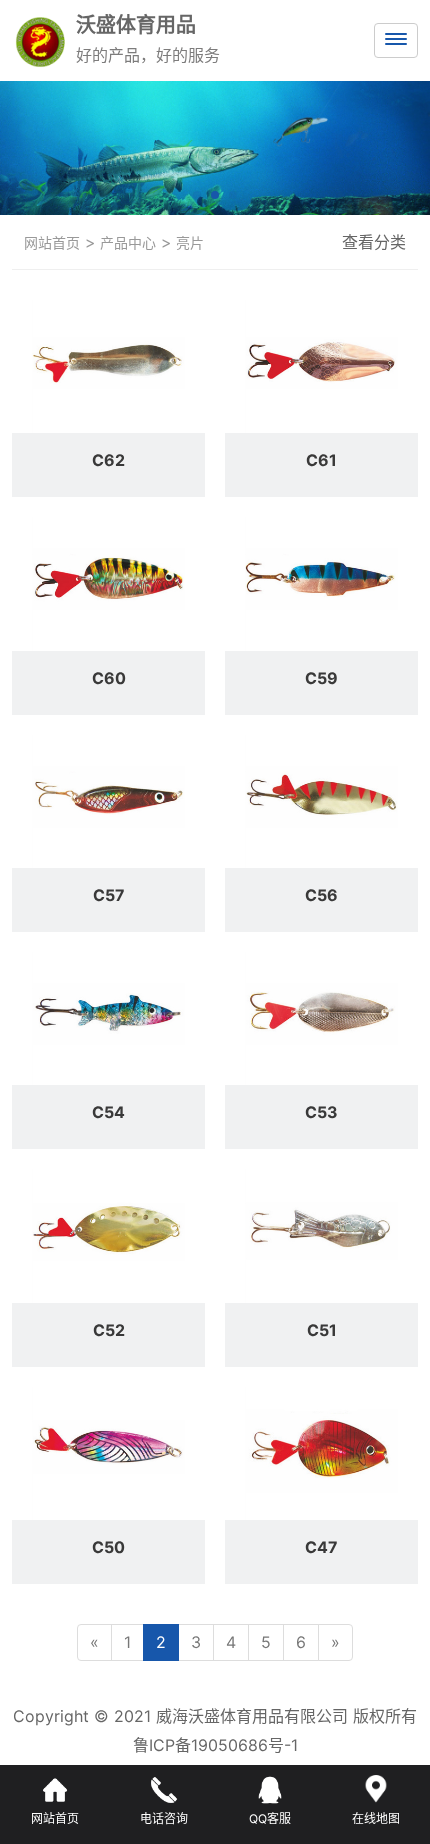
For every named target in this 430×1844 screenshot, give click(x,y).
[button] (197, 195)
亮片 (188, 242)
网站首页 (52, 242)
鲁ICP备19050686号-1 (215, 1745)
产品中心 (126, 242)
